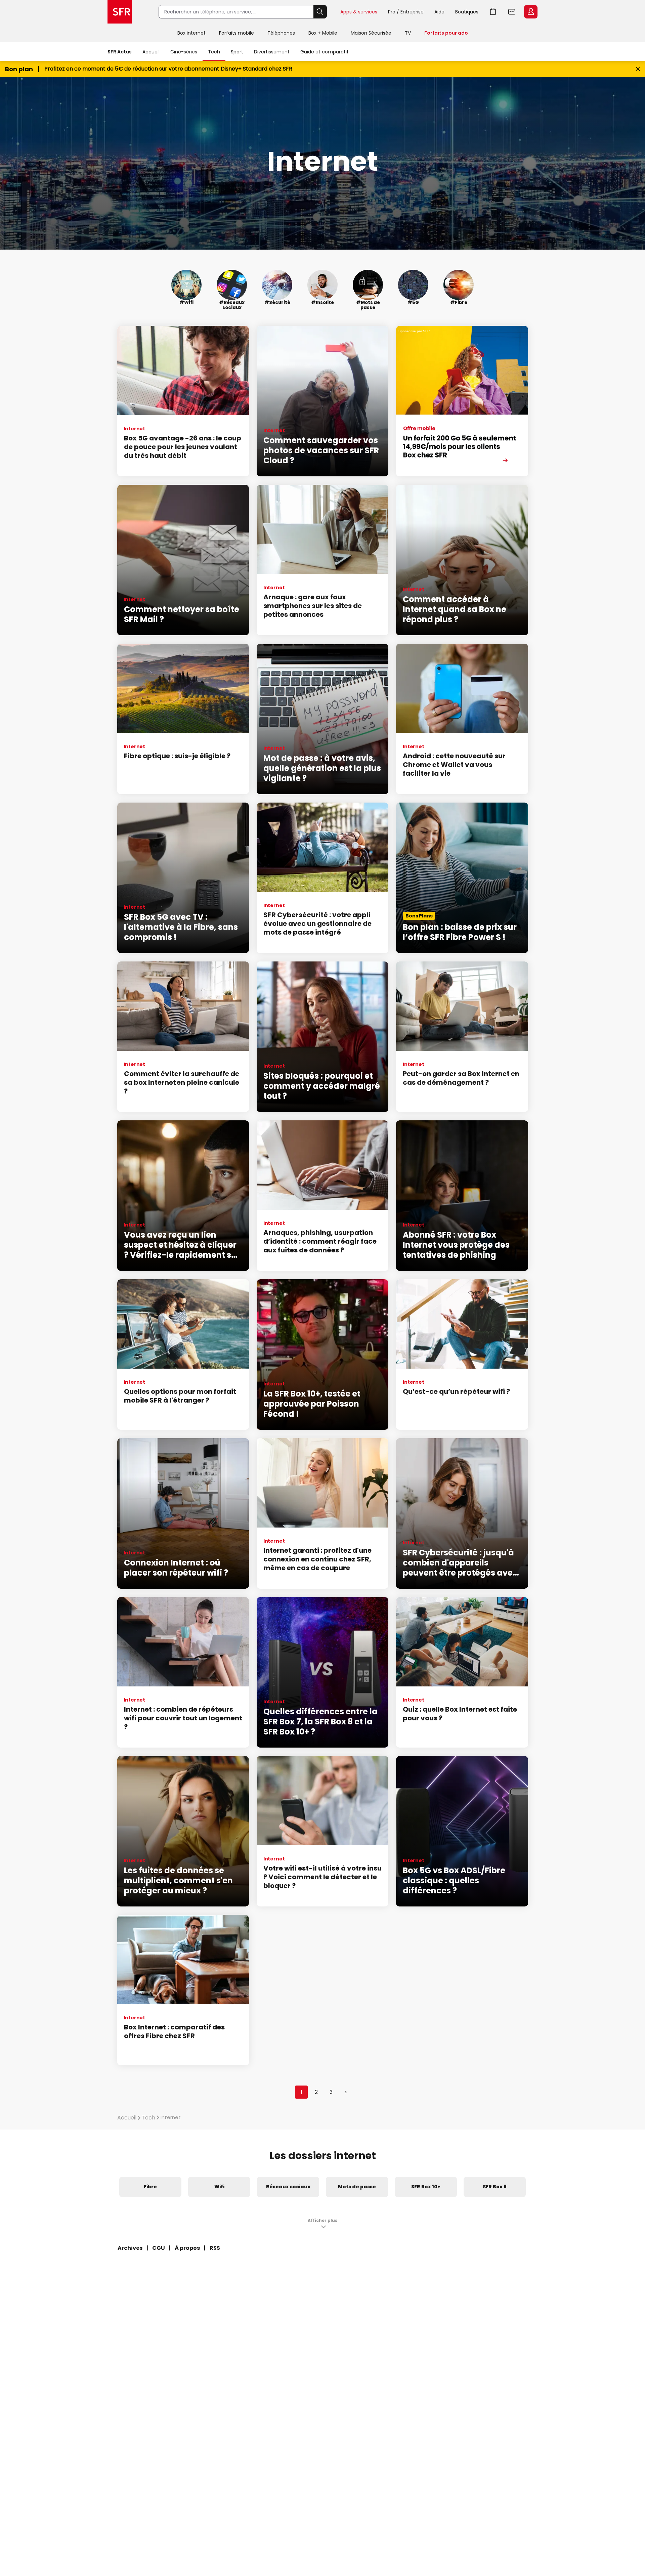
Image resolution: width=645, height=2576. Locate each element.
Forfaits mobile (236, 33)
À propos (187, 2248)
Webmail (512, 12)
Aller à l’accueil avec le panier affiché (493, 12)
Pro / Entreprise (406, 12)
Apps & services (359, 12)
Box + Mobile (323, 33)
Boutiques (467, 12)
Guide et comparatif (325, 52)
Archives (130, 2248)
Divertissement (272, 52)
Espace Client (531, 12)
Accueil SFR (120, 12)
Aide (439, 12)
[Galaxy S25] (462, 401)
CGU (159, 2248)
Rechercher (320, 12)
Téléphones (281, 33)
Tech (214, 52)
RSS (215, 2248)
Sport (237, 52)
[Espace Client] (530, 12)
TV (408, 33)
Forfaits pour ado (446, 33)
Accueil (151, 52)
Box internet (191, 33)
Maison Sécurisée (371, 33)
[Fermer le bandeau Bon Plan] (638, 69)
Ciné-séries (184, 52)
